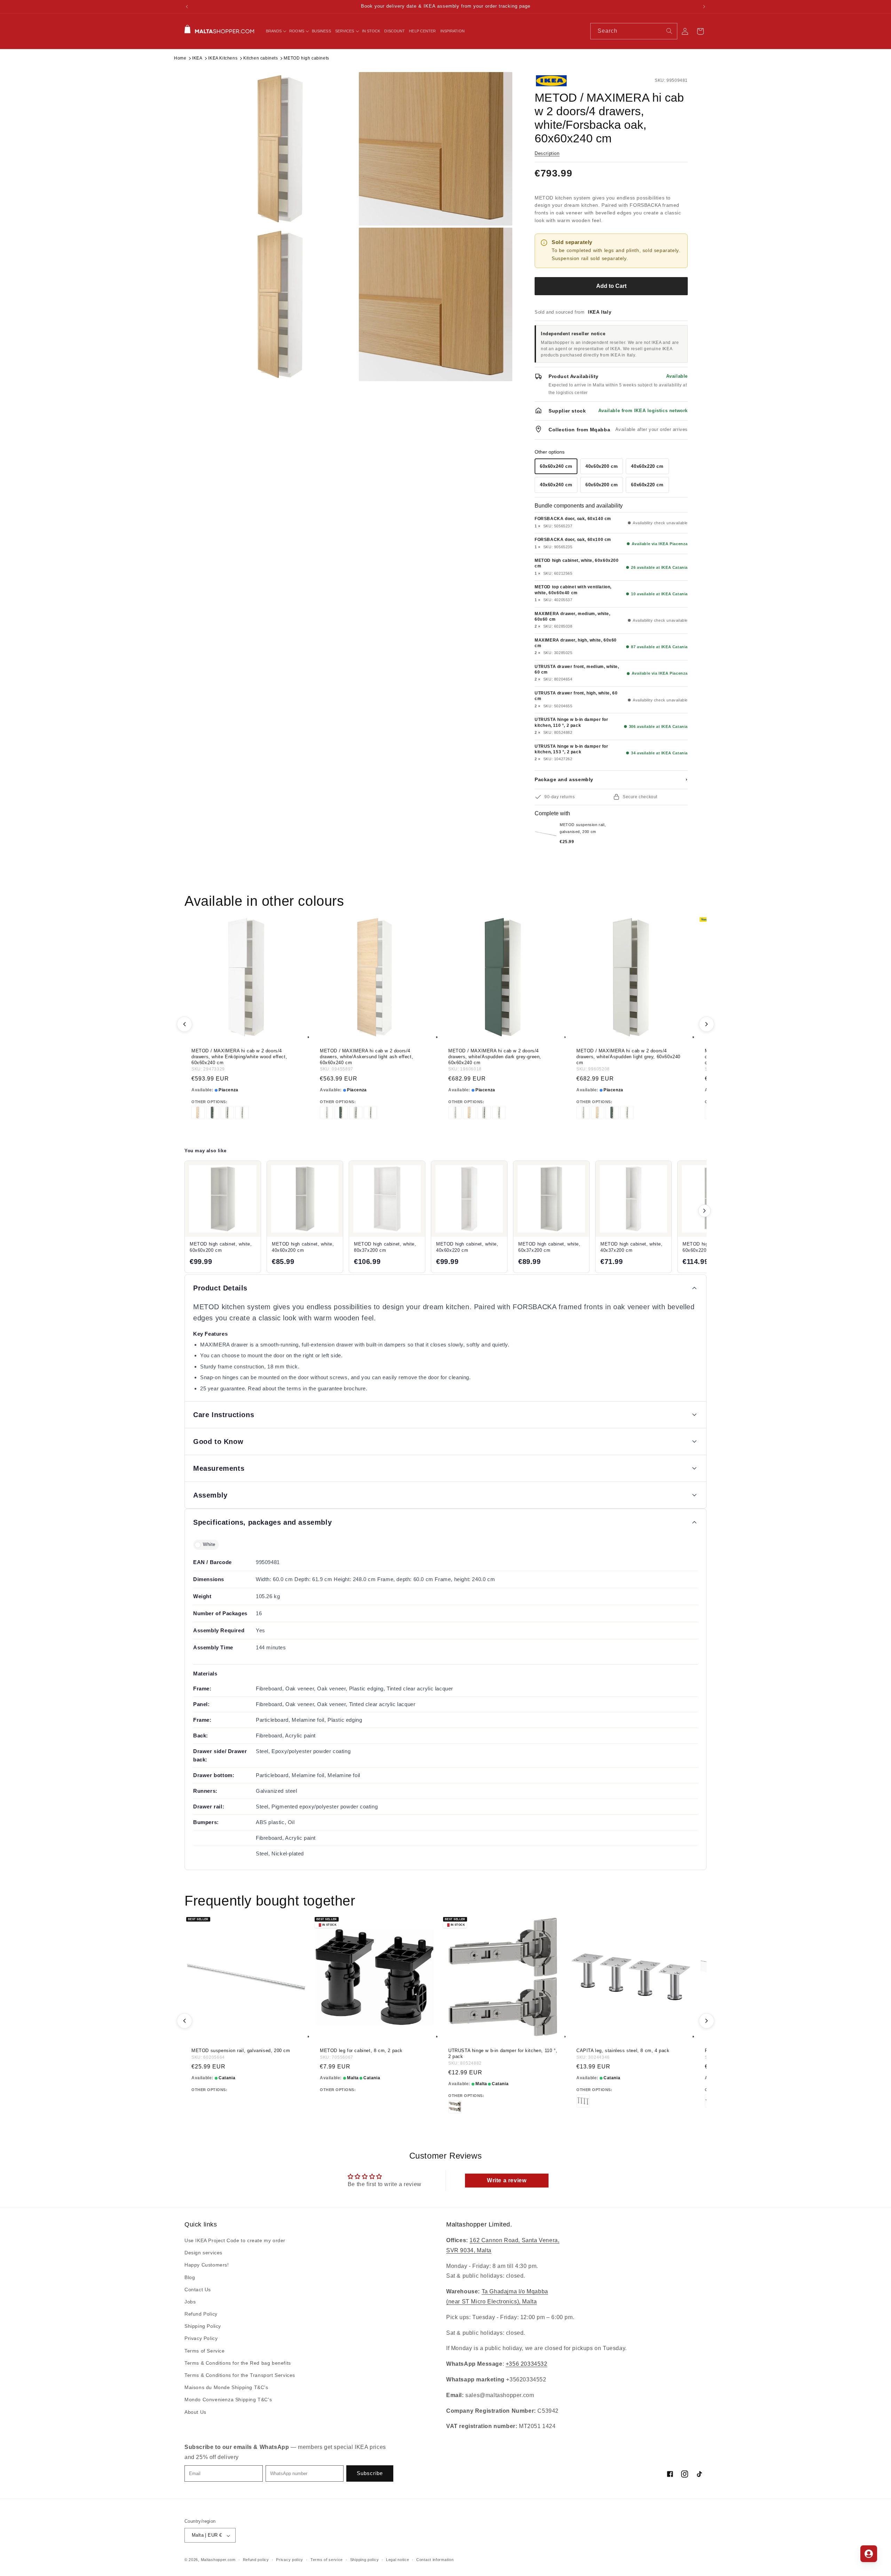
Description (547, 153)
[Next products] (704, 1211)
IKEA (197, 58)
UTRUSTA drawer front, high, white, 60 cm (576, 696)
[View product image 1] (280, 149)
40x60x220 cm (647, 466)
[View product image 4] (436, 304)
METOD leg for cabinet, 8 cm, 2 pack (361, 2050)
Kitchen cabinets (261, 58)
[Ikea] (558, 81)
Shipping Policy (203, 2326)
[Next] (707, 1024)
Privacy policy (290, 2560)
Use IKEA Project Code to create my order (235, 2240)
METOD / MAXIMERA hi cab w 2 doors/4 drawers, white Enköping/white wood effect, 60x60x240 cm (239, 1057)
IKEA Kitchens (223, 58)
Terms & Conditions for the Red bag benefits (238, 2363)
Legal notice (397, 2560)
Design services (203, 2253)
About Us (195, 2412)
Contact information (435, 2560)
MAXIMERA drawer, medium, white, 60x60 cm (573, 616)
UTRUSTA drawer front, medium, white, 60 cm (577, 669)
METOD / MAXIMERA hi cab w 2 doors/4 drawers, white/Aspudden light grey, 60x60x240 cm (628, 1057)
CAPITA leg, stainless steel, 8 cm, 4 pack (623, 2050)
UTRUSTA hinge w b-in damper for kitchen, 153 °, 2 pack (571, 749)
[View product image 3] (280, 304)
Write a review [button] (507, 2180)
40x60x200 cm (602, 466)
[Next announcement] (704, 7)
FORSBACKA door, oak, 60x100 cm (573, 540)
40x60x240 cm (556, 485)
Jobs (190, 2302)
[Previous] (184, 1024)
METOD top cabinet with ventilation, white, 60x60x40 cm (573, 590)
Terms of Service (205, 2351)
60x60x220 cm (647, 485)
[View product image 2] (436, 149)
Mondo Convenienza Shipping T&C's (228, 2400)
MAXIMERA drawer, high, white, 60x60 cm (576, 643)
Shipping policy (365, 2560)
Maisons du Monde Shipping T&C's (226, 2388)
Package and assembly (611, 779)
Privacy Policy (201, 2339)
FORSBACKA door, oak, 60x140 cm (573, 519)
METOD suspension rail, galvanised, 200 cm (241, 2050)
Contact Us (198, 2290)
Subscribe (370, 2473)
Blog (190, 2277)
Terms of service (327, 2560)
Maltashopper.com (218, 2560)
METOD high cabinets (306, 58)
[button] (276, 31)
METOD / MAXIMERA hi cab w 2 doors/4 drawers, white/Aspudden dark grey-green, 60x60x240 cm (495, 1057)
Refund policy (256, 2560)
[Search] (669, 31)
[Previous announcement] (187, 7)
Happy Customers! (207, 2265)
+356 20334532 (527, 2364)
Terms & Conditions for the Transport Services (240, 2375)
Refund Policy (201, 2314)
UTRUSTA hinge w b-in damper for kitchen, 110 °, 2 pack (571, 722)
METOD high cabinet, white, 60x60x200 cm (577, 563)
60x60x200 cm (602, 485)
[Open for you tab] (869, 2554)
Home (180, 58)
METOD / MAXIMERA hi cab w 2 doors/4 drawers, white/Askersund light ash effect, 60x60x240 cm (366, 1057)
